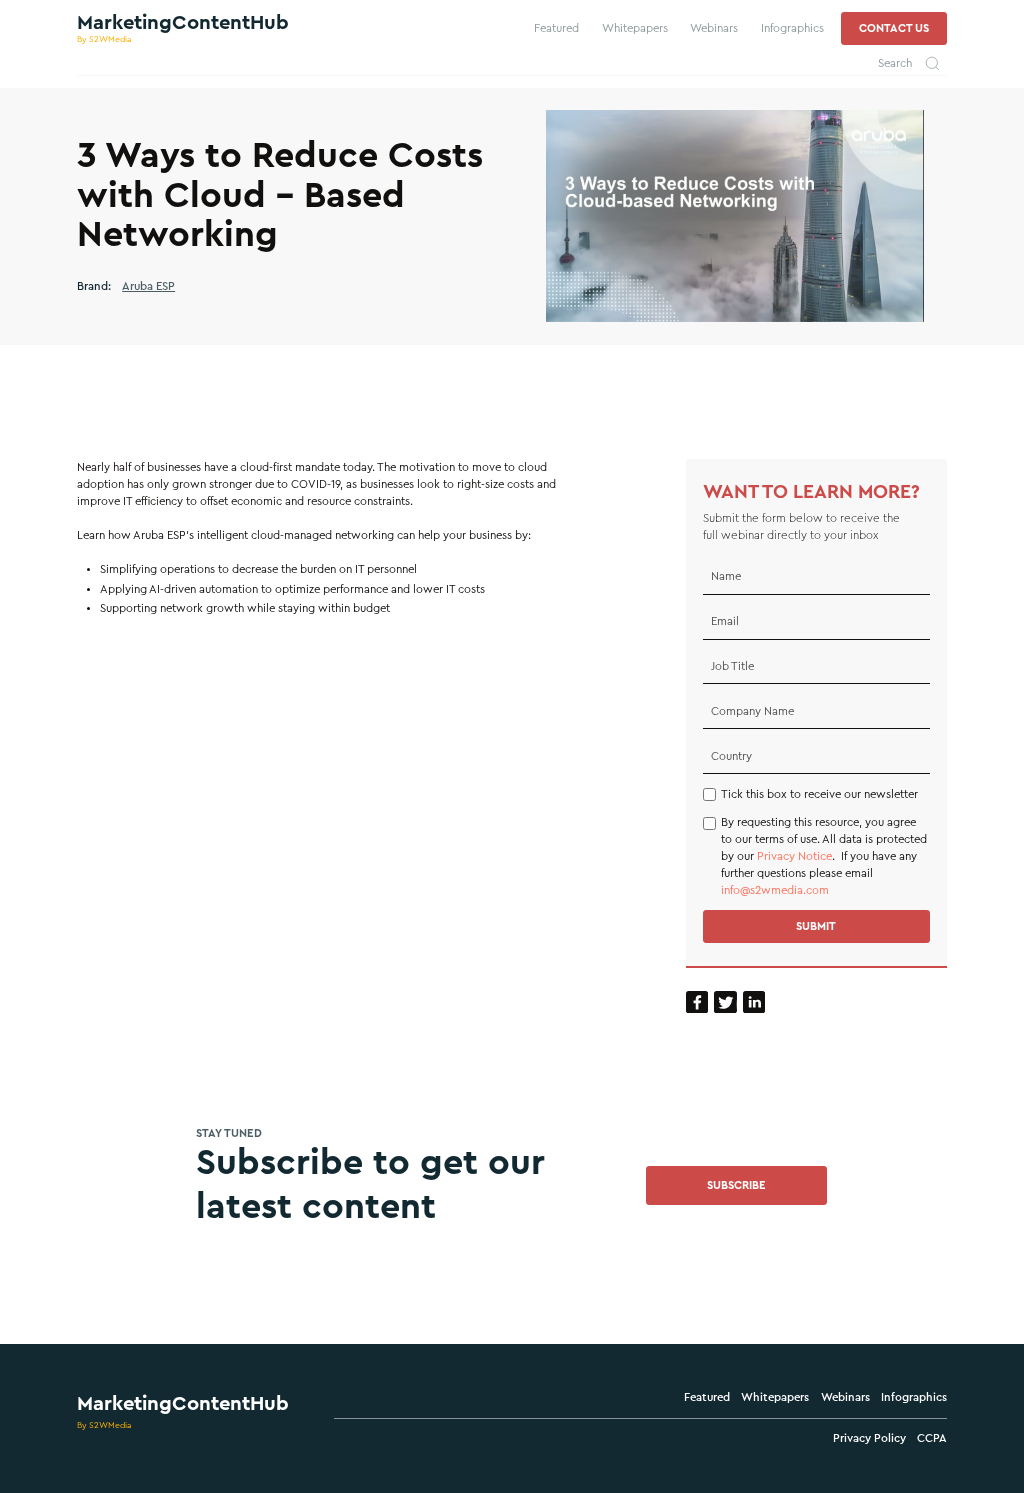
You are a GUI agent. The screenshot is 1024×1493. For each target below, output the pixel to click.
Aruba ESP (148, 286)
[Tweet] (725, 1002)
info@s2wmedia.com (775, 890)
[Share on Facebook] (697, 1002)
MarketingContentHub (183, 1404)
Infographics (914, 1397)
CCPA (932, 1438)
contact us (894, 28)
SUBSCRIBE (736, 1185)
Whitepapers (775, 1397)
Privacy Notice (794, 856)
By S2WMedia (104, 1425)
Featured (707, 1397)
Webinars (845, 1397)
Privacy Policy (869, 1438)
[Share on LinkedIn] (754, 1002)
